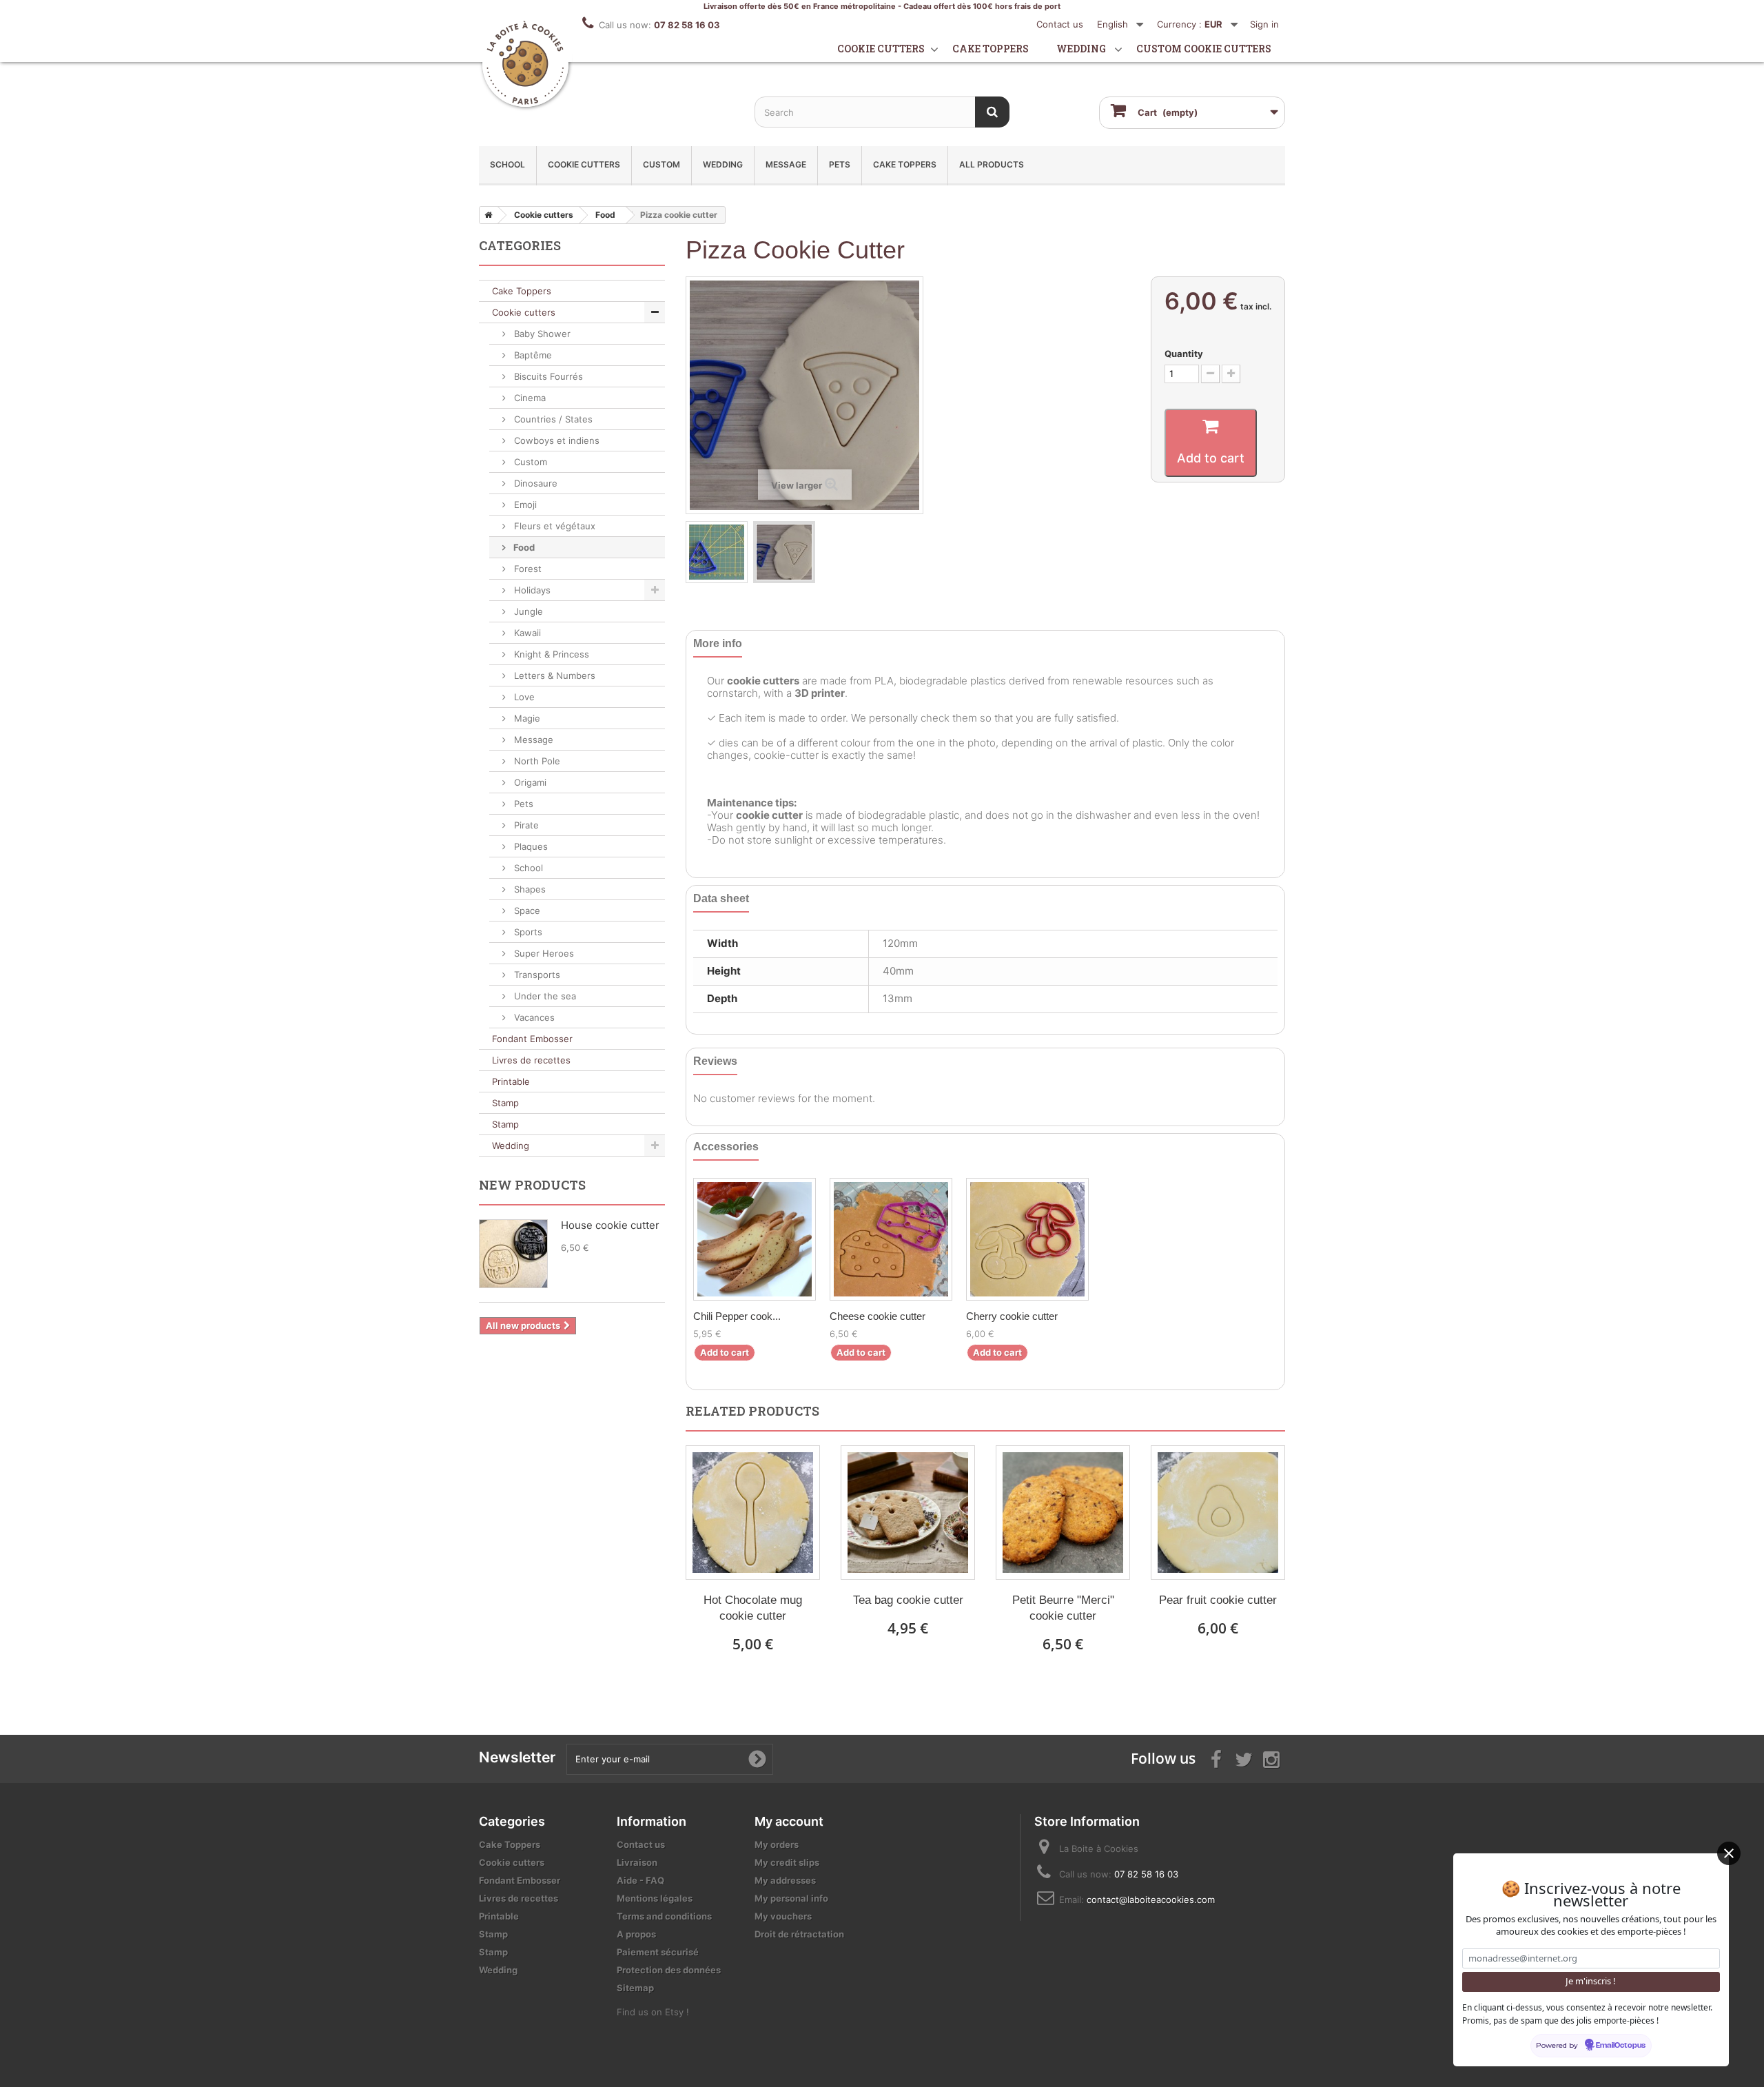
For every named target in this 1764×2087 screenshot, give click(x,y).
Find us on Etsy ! (653, 2012)
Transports (536, 975)
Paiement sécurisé (658, 1952)
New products (532, 1185)
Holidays (531, 590)
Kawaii (526, 633)
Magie (526, 718)
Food (523, 547)
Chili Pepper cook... (737, 1316)
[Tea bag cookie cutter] (908, 1513)
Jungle (527, 611)
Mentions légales (655, 1898)
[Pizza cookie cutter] (717, 552)
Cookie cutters (881, 49)
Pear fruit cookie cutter (1218, 1600)
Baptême (532, 355)
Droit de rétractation (799, 1934)
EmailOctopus (1621, 2046)
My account (789, 1821)
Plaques (530, 846)
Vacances (533, 1017)
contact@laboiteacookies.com (1151, 1900)
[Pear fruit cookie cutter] (1218, 1513)
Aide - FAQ (640, 1880)
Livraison (637, 1862)
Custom (661, 164)
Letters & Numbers (553, 675)
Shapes (529, 889)
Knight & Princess (550, 654)
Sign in (1264, 24)
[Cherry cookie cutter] (1027, 1239)
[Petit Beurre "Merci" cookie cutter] (1063, 1513)
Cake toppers (991, 49)
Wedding (1081, 49)
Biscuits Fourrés (547, 376)
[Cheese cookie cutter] (891, 1239)
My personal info (791, 1898)
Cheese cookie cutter (878, 1316)
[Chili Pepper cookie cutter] (755, 1239)
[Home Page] (486, 215)
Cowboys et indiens (555, 440)
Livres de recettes (531, 1060)
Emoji (524, 505)
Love (523, 697)
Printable (511, 1081)
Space (526, 910)
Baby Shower (541, 334)
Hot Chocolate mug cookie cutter (753, 1608)
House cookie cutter (610, 1225)
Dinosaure (534, 483)
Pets (840, 164)
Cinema (529, 398)
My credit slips (787, 1862)
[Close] (1729, 1853)
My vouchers (783, 1916)
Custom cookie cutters (1204, 49)
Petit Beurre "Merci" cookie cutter (1063, 1608)
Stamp (505, 1103)
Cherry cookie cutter (1012, 1316)
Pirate (525, 825)
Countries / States (552, 419)
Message (786, 164)
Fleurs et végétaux (553, 526)
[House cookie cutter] (513, 1254)
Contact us (1060, 24)
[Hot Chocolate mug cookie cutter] (753, 1513)
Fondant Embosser (532, 1039)
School (507, 164)
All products (992, 164)
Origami (529, 782)
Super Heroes (543, 953)
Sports (527, 932)
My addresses (785, 1880)
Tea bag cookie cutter (908, 1600)
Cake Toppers (905, 164)
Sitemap (635, 1988)
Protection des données (669, 1970)
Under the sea (544, 996)
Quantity (1184, 354)
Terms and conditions (664, 1916)
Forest (526, 569)
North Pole (536, 761)
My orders (777, 1844)
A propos (636, 1934)
